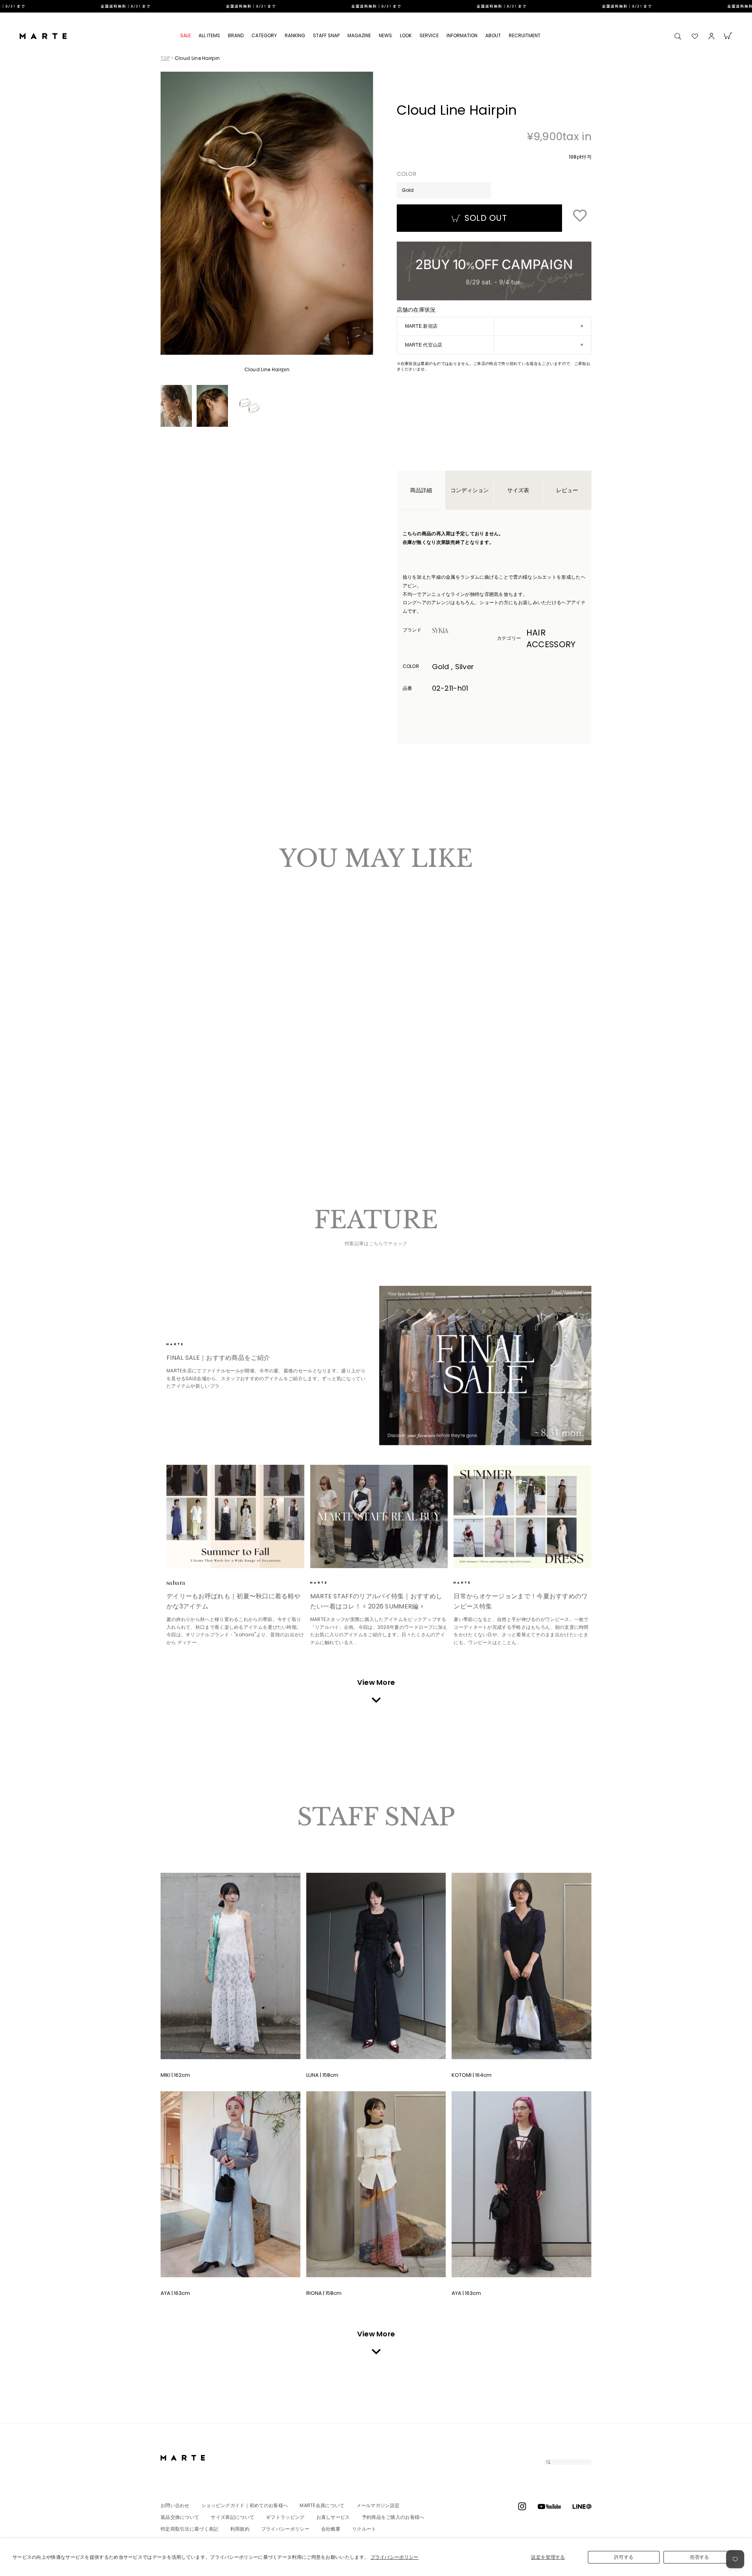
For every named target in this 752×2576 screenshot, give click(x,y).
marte (188, 1344)
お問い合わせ (175, 2505)
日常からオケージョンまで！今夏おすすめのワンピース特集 (521, 1601)
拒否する (700, 2557)
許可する (624, 2557)
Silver (178, 1060)
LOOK (406, 35)
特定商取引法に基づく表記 (190, 2529)
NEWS (385, 35)
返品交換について (180, 2517)
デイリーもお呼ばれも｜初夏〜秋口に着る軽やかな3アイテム (233, 1601)
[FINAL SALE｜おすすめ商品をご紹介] (485, 1366)
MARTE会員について (322, 2505)
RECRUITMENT (525, 35)
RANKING (295, 35)
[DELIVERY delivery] (376, 6)
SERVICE (429, 35)
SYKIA (454, 630)
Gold (171, 1060)
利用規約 (240, 2529)
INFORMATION (462, 35)
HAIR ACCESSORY (551, 638)
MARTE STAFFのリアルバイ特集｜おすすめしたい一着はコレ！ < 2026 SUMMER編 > (376, 1601)
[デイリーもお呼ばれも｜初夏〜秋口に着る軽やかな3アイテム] (235, 1516)
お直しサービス (333, 2517)
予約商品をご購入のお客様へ (393, 2517)
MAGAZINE (359, 35)
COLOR (407, 174)
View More (376, 1682)
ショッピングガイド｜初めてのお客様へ (245, 2505)
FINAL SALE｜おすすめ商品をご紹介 (218, 1358)
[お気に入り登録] (580, 216)
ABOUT (493, 35)
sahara (188, 1583)
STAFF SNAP (326, 35)
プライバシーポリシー (395, 2557)
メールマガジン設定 (378, 2505)
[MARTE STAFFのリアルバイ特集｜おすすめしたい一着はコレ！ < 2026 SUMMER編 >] (379, 1516)
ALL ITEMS (209, 35)
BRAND (236, 35)
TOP (165, 58)
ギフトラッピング (285, 2517)
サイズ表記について (232, 2517)
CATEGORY (264, 35)
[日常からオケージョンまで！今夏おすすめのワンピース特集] (522, 1516)
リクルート (364, 2529)
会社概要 (331, 2529)
